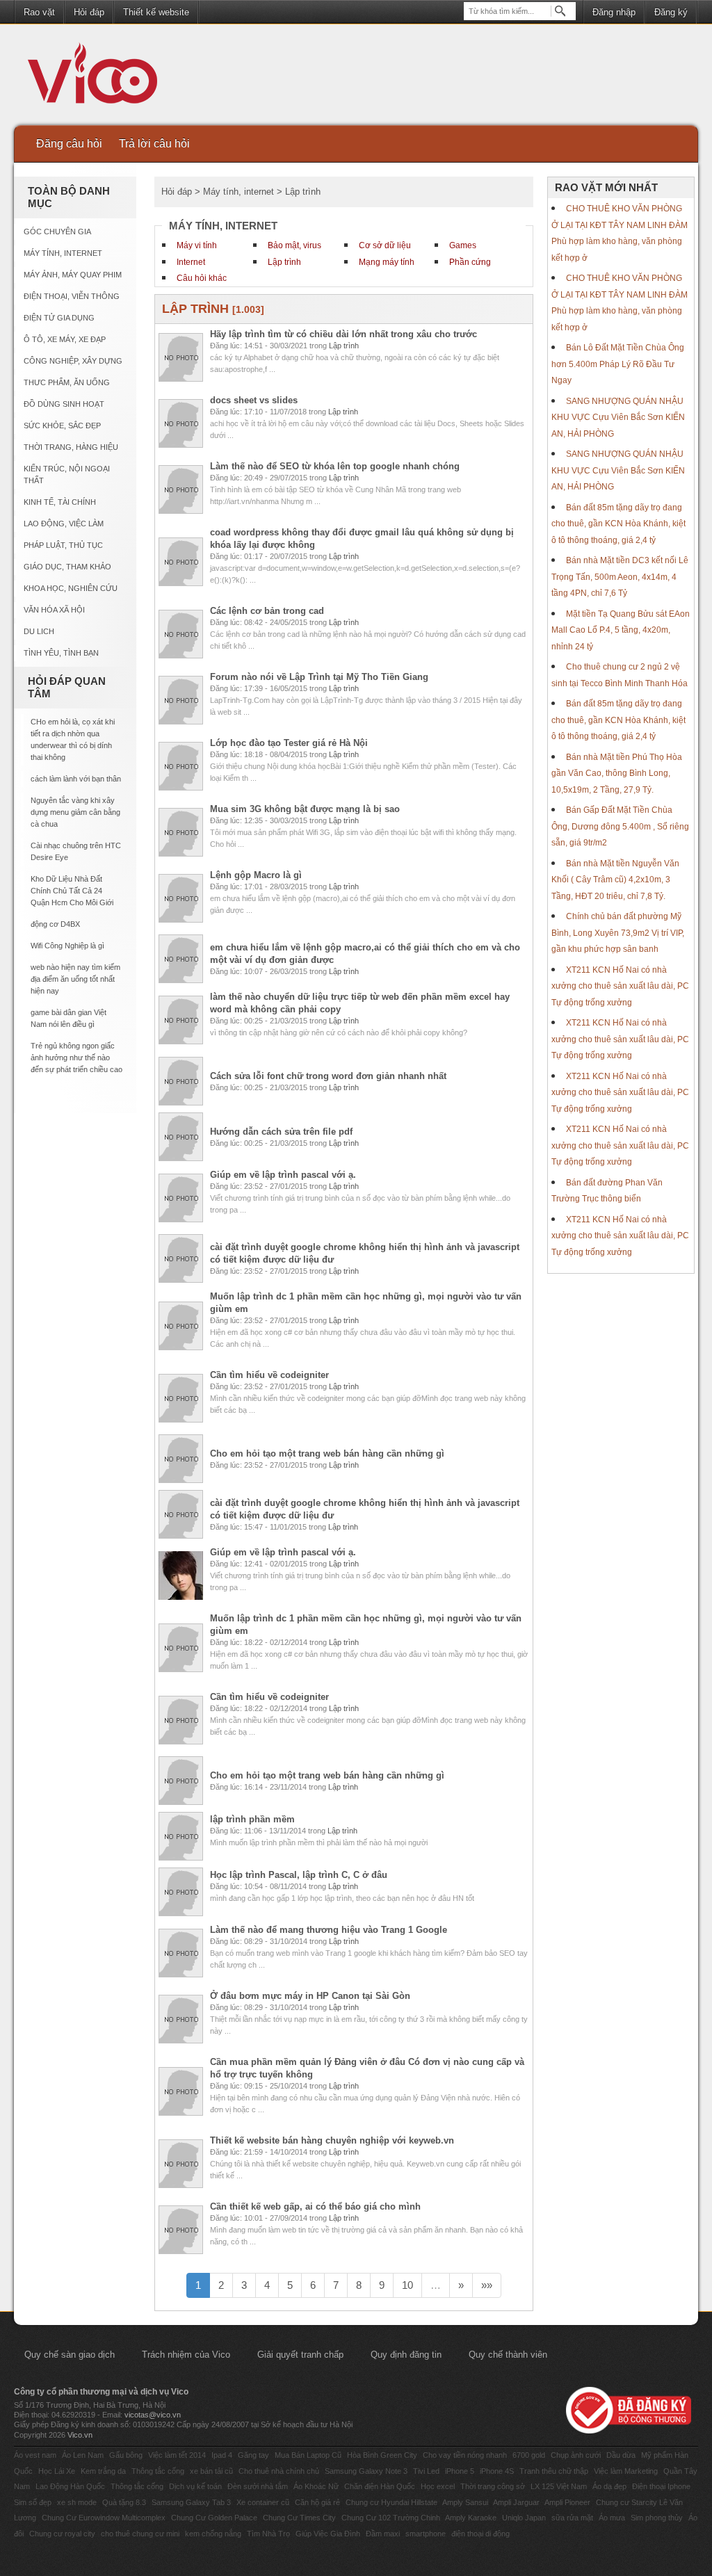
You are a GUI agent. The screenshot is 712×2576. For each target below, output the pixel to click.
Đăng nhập (614, 12)
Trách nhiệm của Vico (186, 2355)
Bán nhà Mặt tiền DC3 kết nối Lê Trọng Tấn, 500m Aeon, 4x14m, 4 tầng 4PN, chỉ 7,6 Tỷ (620, 577)
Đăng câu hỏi (69, 144)
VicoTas (100, 76)
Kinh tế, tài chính (60, 502)
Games (463, 245)
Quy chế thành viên (508, 2355)
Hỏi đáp (89, 12)
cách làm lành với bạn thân (76, 779)
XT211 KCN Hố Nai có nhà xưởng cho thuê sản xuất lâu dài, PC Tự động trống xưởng (620, 986)
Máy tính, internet (63, 253)
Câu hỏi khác (202, 278)
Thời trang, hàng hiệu (71, 447)
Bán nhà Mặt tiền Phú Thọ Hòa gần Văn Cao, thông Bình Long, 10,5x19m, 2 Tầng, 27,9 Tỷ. (617, 773)
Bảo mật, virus (294, 245)
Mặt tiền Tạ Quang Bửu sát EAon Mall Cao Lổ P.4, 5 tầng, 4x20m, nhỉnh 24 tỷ (621, 630)
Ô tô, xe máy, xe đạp (65, 339)
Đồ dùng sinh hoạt (64, 404)
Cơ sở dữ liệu (385, 245)
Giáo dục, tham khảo (67, 567)
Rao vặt (39, 12)
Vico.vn (80, 2435)
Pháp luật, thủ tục (63, 545)
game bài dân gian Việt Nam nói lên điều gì (68, 1018)
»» (487, 2285)
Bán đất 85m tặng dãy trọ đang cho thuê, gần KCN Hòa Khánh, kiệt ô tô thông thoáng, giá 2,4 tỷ (618, 524)
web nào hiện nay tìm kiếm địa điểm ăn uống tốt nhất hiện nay (75, 979)
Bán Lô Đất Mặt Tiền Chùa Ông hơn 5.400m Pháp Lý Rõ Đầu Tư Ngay (618, 364)
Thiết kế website (156, 12)
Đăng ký (671, 12)
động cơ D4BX (55, 924)
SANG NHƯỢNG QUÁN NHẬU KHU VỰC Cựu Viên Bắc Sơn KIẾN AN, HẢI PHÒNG (618, 418)
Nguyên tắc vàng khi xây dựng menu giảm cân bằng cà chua (75, 812)
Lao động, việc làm (64, 524)
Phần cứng (470, 262)
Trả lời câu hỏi (154, 144)
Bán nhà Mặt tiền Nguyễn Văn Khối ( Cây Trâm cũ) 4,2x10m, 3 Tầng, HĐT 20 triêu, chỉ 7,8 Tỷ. (615, 880)
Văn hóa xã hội (54, 610)
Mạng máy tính (387, 262)
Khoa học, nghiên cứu (71, 588)
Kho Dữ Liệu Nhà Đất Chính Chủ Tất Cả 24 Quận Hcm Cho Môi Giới (72, 891)
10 (407, 2285)
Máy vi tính (197, 245)
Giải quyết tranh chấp (300, 2355)
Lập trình (284, 262)
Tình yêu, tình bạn (61, 653)
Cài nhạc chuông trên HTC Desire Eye (76, 851)
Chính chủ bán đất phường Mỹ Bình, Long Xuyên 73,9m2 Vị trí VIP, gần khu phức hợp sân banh (618, 933)
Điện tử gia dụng (59, 318)
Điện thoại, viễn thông (72, 296)
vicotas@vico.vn (153, 2415)
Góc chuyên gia (57, 232)
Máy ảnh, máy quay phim (73, 275)
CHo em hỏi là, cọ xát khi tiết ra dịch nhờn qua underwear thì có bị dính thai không (73, 739)
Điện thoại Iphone (661, 2486)
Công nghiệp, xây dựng (73, 361)
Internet (191, 262)
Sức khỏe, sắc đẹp (62, 426)
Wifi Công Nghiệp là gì (67, 946)
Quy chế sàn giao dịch (70, 2355)
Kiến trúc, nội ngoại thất (67, 475)
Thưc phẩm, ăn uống (67, 382)
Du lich (39, 631)
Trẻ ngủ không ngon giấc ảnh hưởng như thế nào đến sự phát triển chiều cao (76, 1058)
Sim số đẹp (33, 2502)
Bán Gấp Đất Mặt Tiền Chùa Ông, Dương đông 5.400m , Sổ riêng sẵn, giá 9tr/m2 (620, 826)
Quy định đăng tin (406, 2355)
